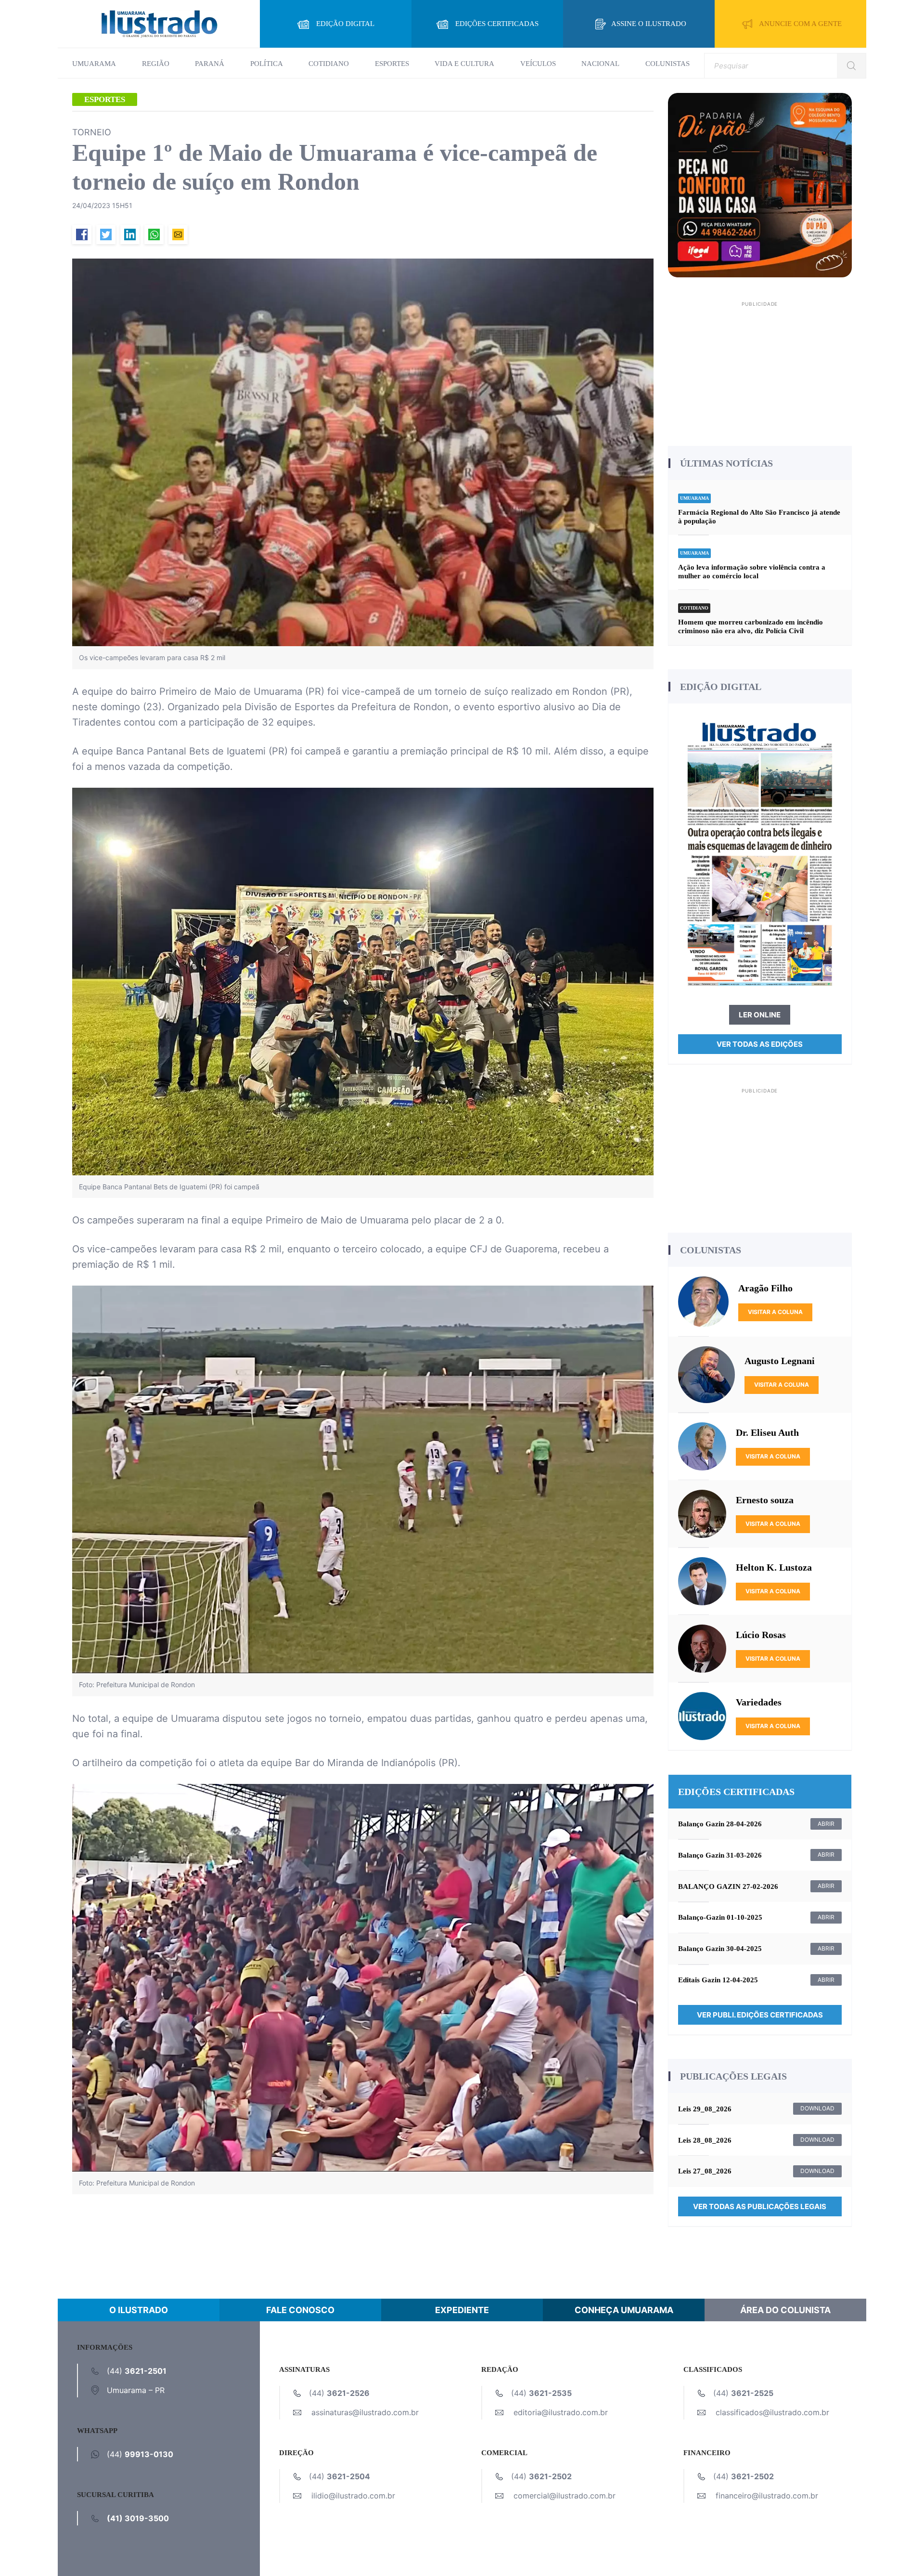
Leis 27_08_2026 (705, 2171)
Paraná (210, 64)
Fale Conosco (300, 2310)
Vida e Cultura (464, 64)
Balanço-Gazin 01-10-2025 (720, 1917)
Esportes (392, 64)
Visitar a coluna (775, 1312)
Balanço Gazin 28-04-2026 (720, 1824)
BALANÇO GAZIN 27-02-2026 (728, 1886)
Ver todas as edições (760, 1044)
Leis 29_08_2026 (705, 2109)
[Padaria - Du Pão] (760, 184)
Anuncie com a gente (800, 24)
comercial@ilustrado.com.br (565, 2496)
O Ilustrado (139, 2310)
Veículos (538, 64)
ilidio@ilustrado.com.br (353, 2496)
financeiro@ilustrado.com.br (767, 2496)
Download (817, 2108)
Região (156, 64)
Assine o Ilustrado (649, 24)
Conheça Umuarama (624, 2310)
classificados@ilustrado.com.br (772, 2412)
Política (267, 64)
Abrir (826, 1824)
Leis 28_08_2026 (705, 2140)
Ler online (760, 1015)
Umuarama (94, 64)
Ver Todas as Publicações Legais (760, 2206)
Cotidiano (329, 64)
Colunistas (667, 64)
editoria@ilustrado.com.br (561, 2412)
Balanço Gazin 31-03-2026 (720, 1855)
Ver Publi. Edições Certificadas (760, 2015)
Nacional (600, 64)
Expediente (462, 2310)
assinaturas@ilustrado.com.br (365, 2412)
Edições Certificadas (497, 24)
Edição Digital (345, 24)
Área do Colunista (785, 2310)
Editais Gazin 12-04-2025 (718, 1980)
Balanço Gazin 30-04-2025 (720, 1949)
